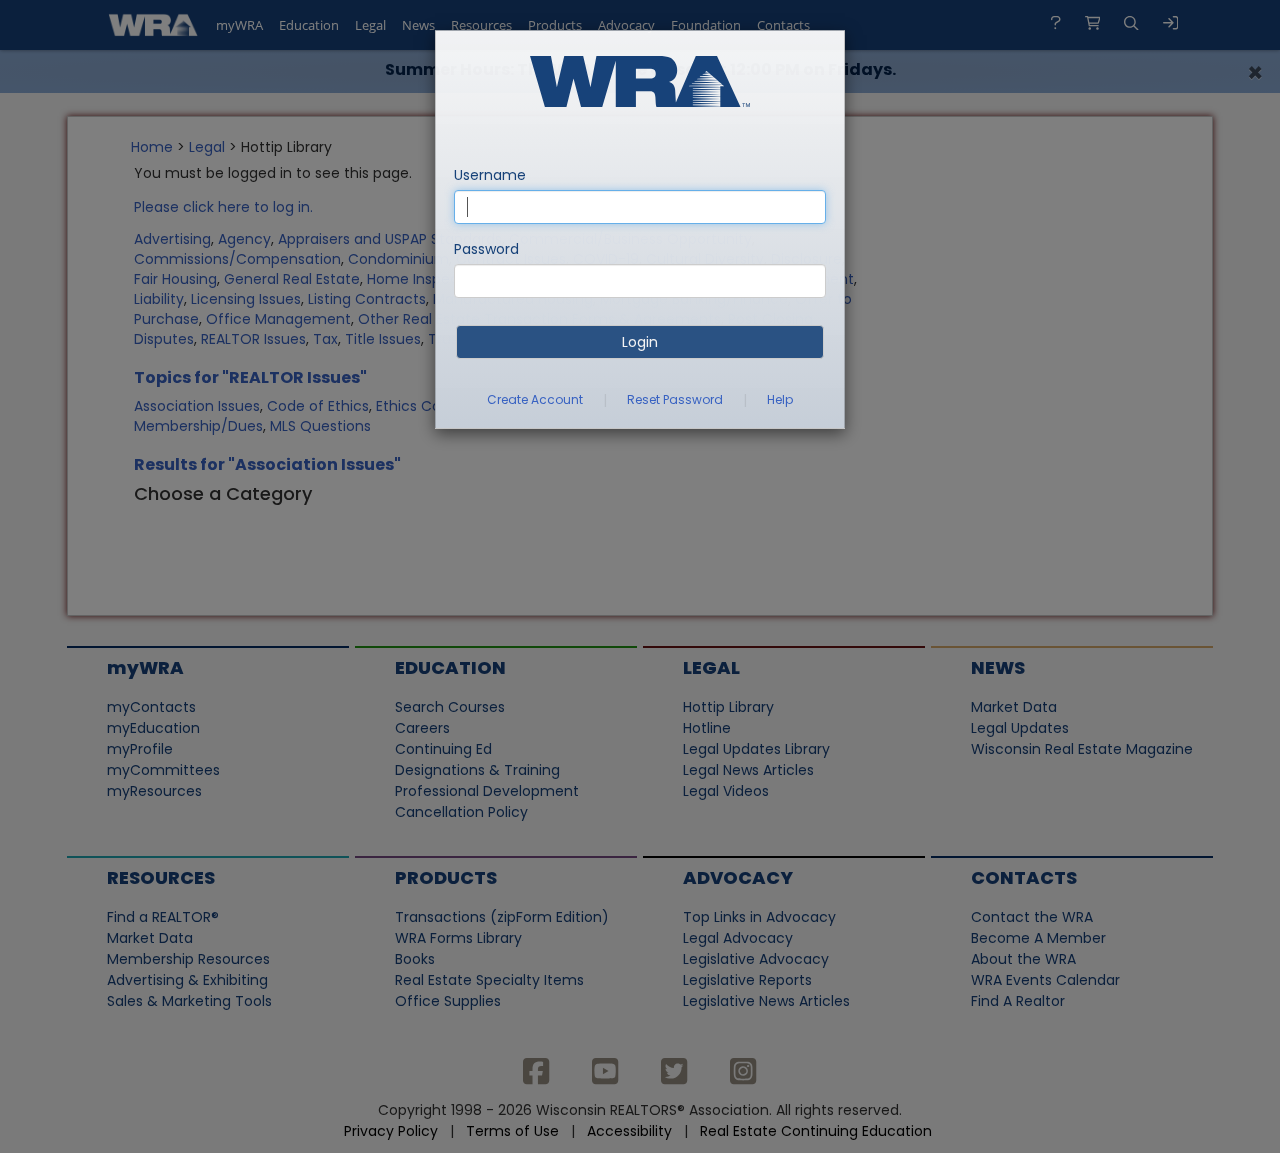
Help (780, 399)
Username (490, 175)
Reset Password (675, 399)
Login (640, 342)
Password (486, 249)
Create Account (535, 399)
